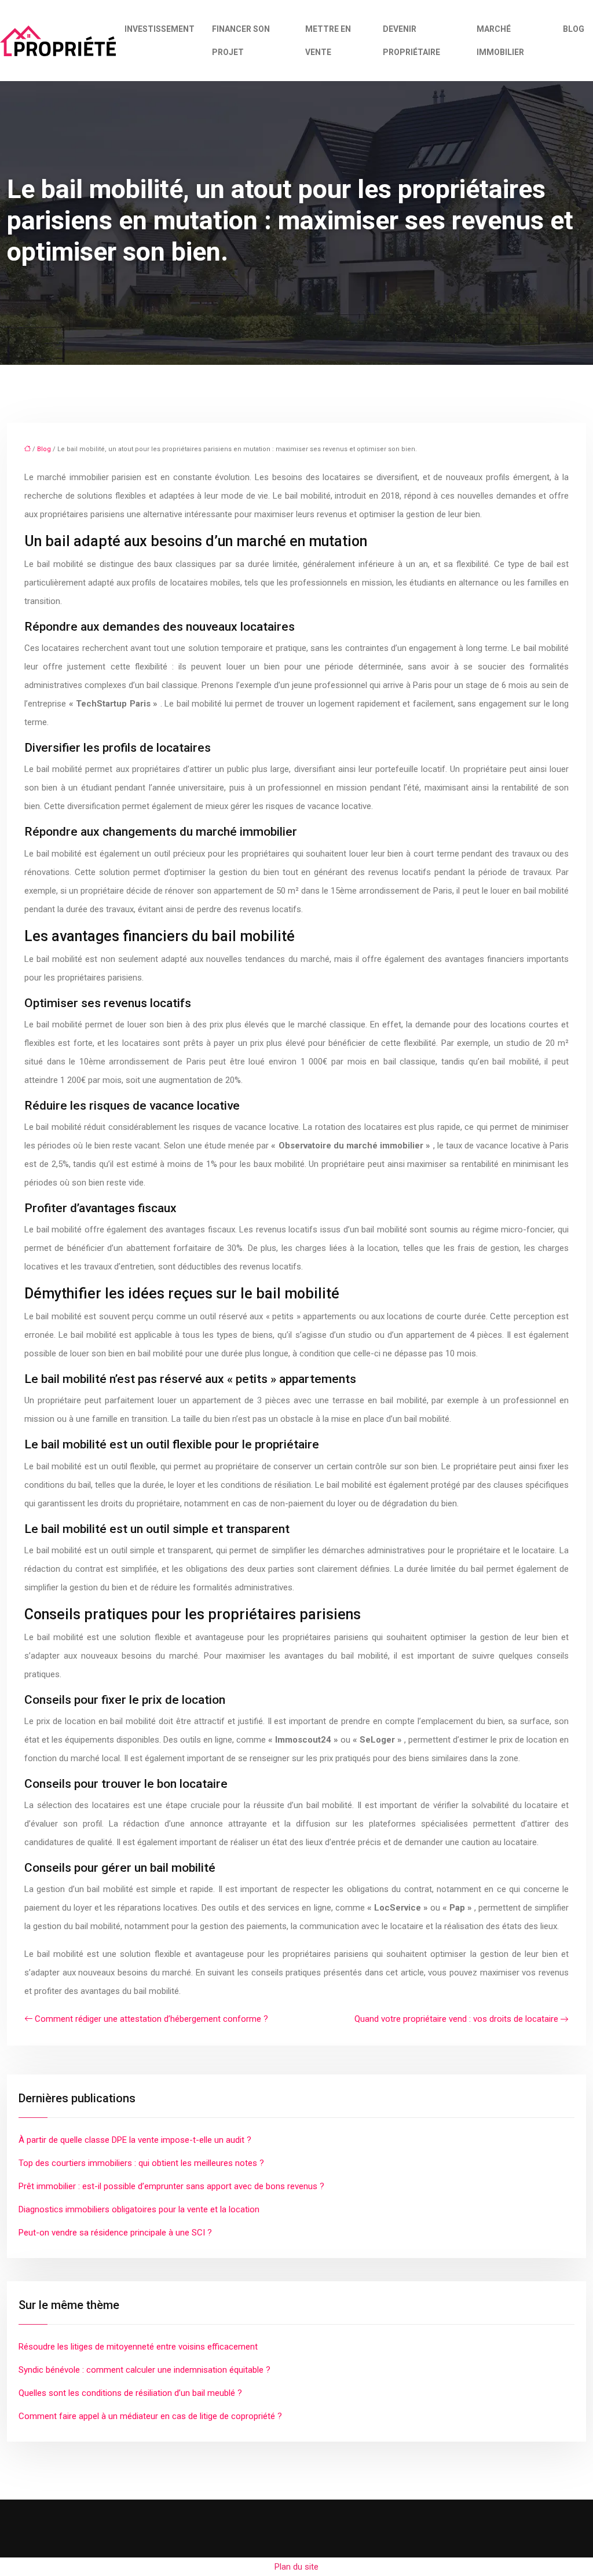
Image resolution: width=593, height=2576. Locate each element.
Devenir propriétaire (411, 41)
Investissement (160, 29)
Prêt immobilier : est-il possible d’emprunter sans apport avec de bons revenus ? (171, 2186)
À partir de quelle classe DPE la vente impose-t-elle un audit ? (135, 2140)
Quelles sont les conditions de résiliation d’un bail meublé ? (130, 2393)
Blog (574, 29)
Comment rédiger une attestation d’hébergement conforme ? (151, 2019)
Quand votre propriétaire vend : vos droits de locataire (456, 2019)
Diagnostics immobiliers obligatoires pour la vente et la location (139, 2209)
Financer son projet (241, 41)
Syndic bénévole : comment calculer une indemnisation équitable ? (144, 2370)
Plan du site (296, 2567)
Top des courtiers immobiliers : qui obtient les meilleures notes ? (141, 2163)
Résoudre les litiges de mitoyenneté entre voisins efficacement (138, 2347)
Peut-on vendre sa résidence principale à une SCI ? (115, 2233)
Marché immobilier (500, 41)
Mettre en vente (328, 41)
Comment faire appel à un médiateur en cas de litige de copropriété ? (150, 2416)
